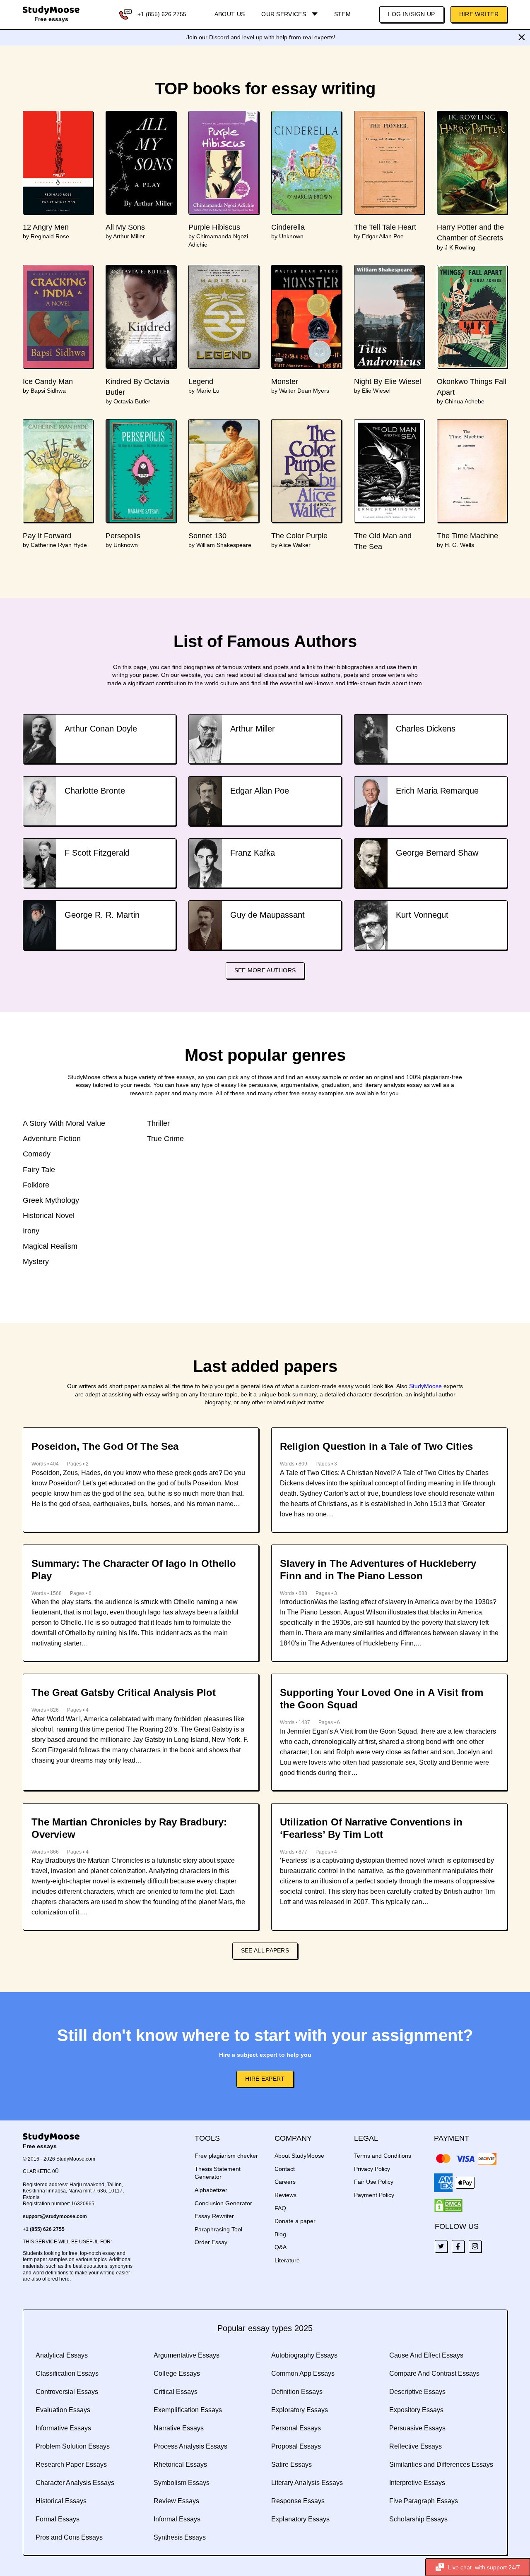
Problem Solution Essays (73, 2446)
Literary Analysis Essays (307, 2483)
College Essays (177, 2373)
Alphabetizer (211, 2190)
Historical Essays (61, 2501)
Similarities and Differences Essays (441, 2464)
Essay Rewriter (214, 2216)
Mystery (36, 1262)
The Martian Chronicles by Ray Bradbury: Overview (129, 1828)
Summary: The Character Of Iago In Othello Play (134, 1570)
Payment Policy (374, 2195)
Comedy (37, 1154)
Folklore (36, 1185)
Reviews (285, 2195)
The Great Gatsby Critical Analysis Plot (124, 1692)
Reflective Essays (416, 2446)
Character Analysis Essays (75, 2483)
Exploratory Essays (300, 2410)
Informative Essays (63, 2428)
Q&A (281, 2247)
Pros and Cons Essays (69, 2537)
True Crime (165, 1139)
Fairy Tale (39, 1170)
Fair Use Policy (374, 2182)
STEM (342, 14)
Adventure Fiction (52, 1139)
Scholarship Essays (418, 2519)
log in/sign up (411, 14)
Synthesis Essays (180, 2537)
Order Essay (211, 2242)
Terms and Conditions (383, 2156)
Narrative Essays (179, 2428)
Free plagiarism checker (226, 2156)
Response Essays (298, 2501)
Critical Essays (176, 2392)
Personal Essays (296, 2428)
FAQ (280, 2208)
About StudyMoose (299, 2156)
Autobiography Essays (304, 2355)
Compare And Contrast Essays (434, 2373)
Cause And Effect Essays (426, 2355)
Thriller (158, 1123)
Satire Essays (291, 2464)
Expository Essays (416, 2410)
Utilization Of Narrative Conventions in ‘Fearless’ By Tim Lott (371, 1828)
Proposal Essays (296, 2446)
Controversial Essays (67, 2392)
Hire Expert (265, 2079)
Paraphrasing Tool (218, 2229)
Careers (285, 2182)
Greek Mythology (51, 1200)
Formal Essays (58, 2519)
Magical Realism (50, 1246)
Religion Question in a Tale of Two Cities (376, 1446)
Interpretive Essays (417, 2483)
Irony (31, 1231)
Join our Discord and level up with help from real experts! (261, 37)
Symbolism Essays (182, 2483)
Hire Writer (479, 14)
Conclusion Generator (223, 2203)
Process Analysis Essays (190, 2446)
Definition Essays (297, 2392)
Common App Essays (303, 2373)
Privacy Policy (372, 2169)
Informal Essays (177, 2519)
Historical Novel (49, 1216)
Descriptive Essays (417, 2392)
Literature (287, 2260)
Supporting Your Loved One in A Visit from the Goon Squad (382, 1699)
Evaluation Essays (63, 2410)
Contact (285, 2169)
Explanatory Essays (300, 2519)
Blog (280, 2234)
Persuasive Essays (417, 2428)
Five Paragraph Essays (424, 2501)
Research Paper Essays (71, 2464)
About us (230, 14)
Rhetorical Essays (180, 2464)
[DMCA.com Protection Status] (448, 2206)
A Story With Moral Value (64, 1123)
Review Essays (176, 2501)
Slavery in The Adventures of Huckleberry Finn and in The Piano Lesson (378, 1570)
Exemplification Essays (188, 2410)
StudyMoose (425, 1386)
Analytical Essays (62, 2355)
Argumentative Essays (187, 2355)
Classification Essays (67, 2373)
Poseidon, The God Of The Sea (105, 1446)
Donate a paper (295, 2221)
